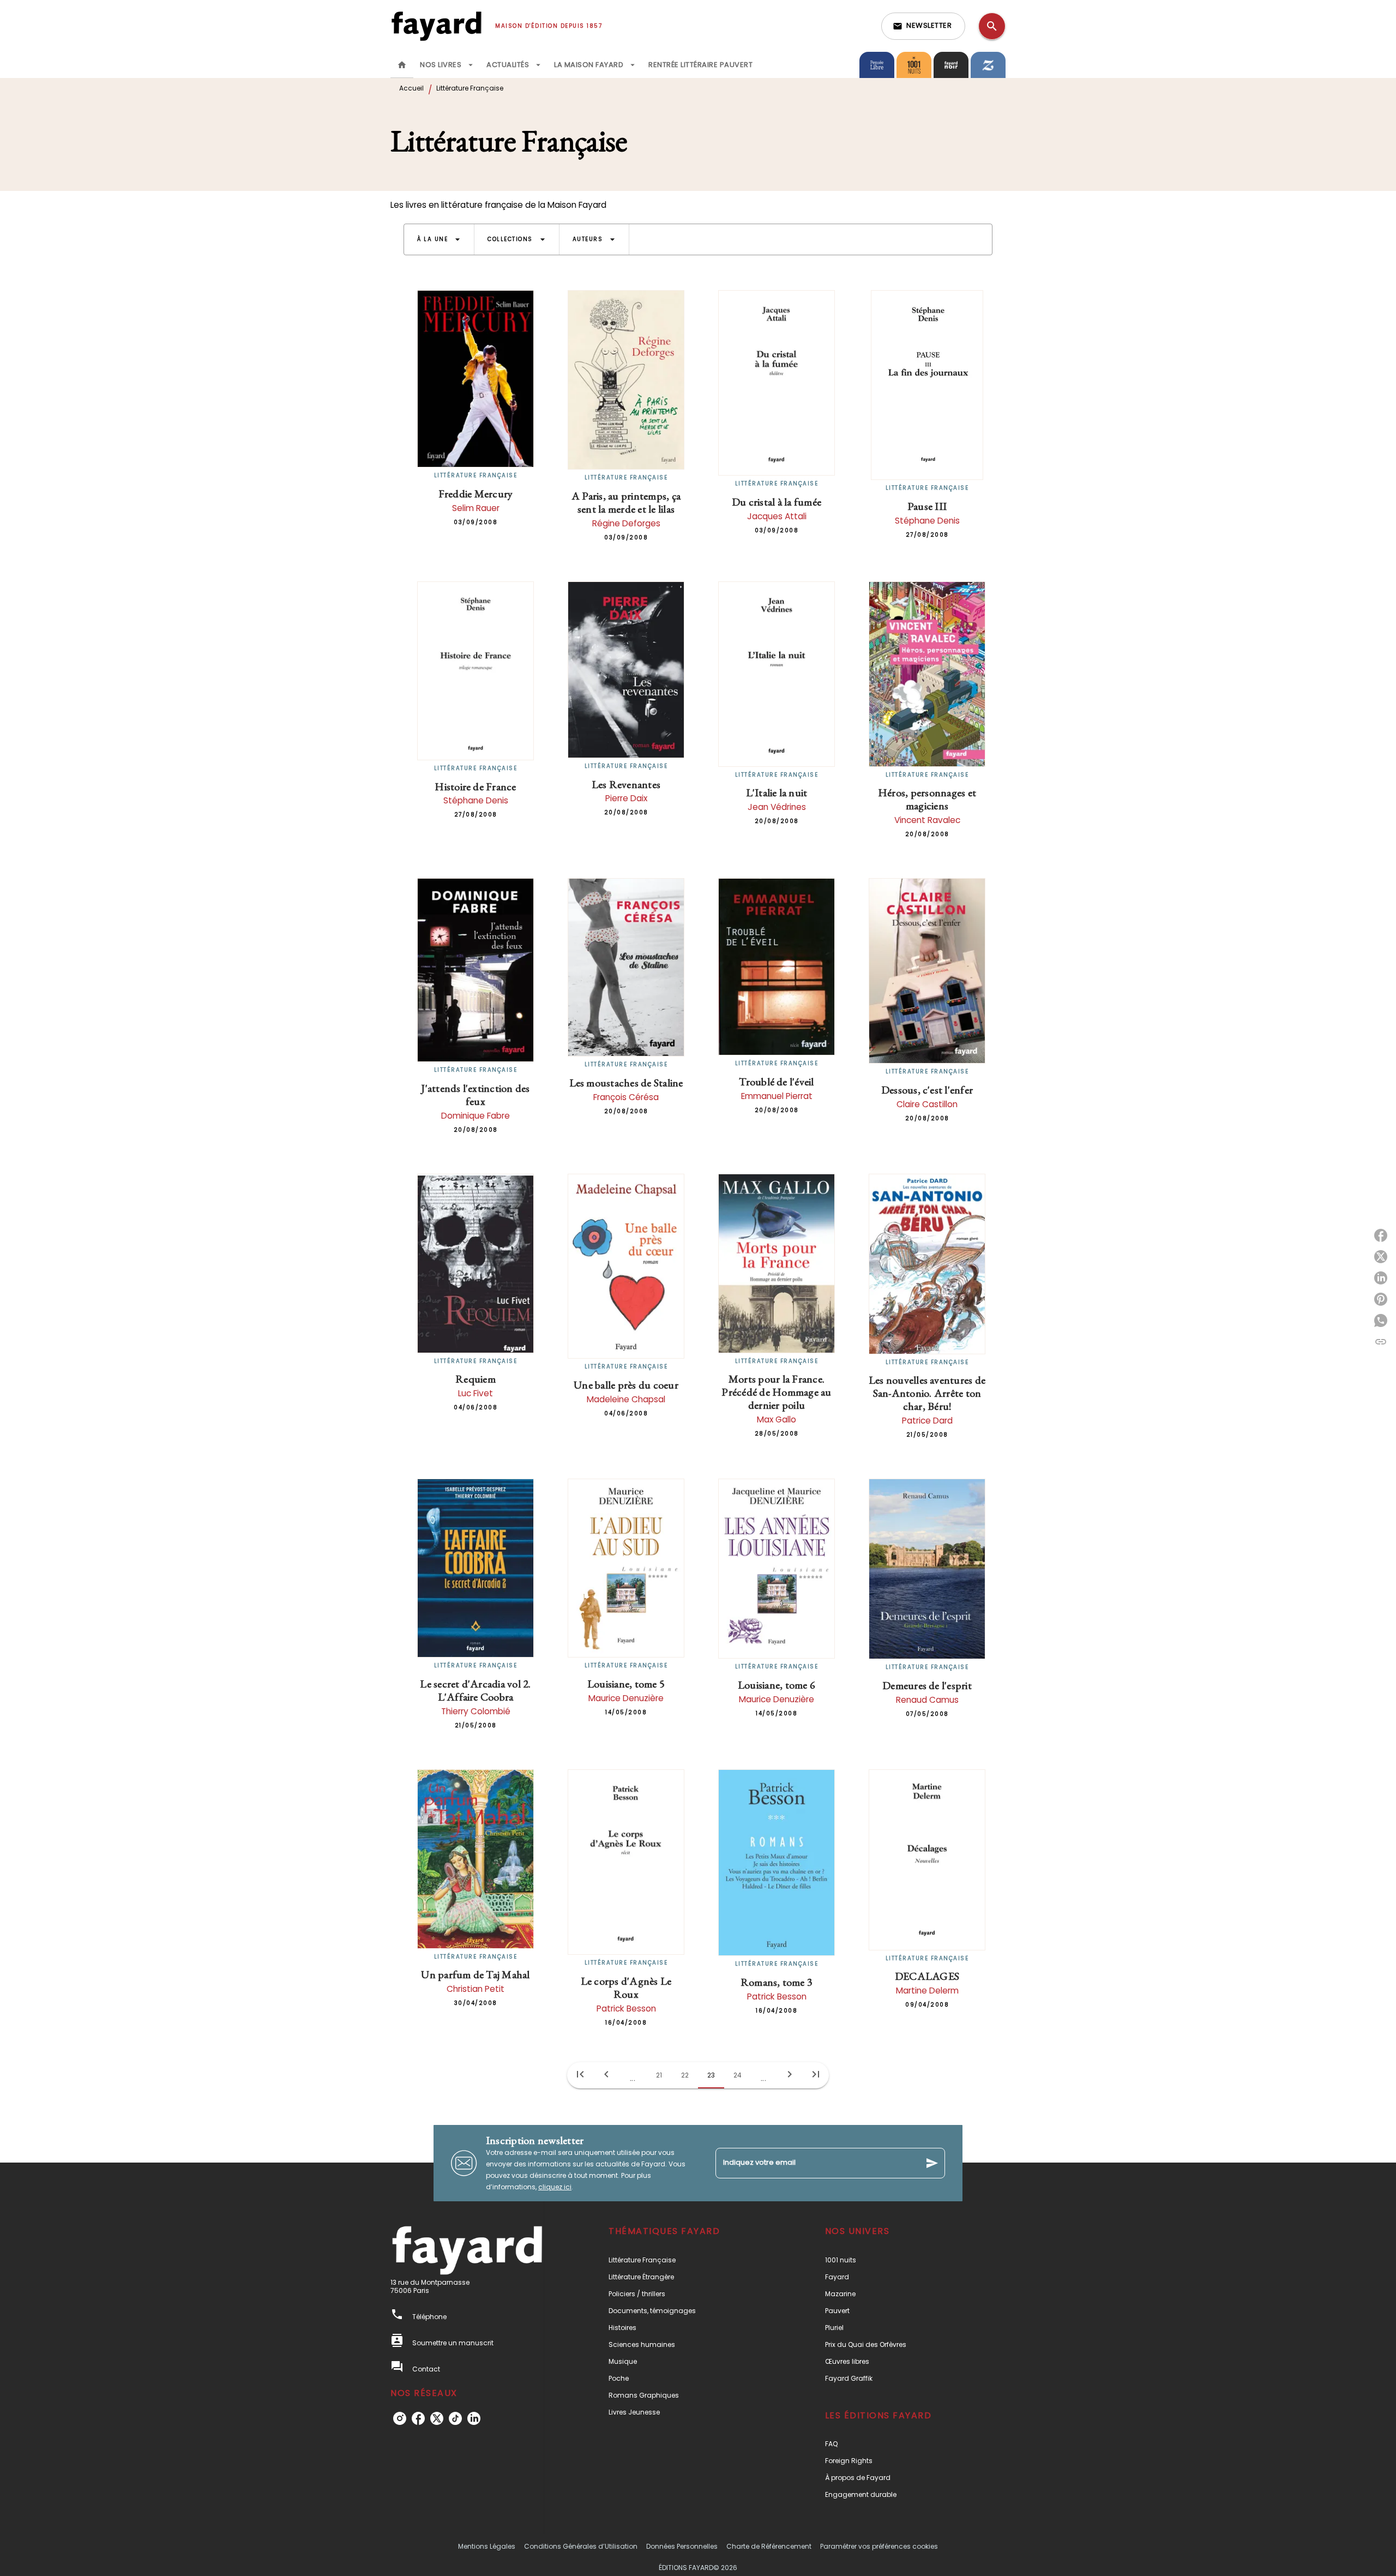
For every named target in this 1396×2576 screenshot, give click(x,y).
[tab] (402, 65)
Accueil (411, 88)
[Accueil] (436, 26)
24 (738, 2075)
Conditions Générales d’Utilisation (581, 2546)
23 (711, 2075)
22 (685, 2075)
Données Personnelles (682, 2546)
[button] (923, 26)
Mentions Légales (487, 2546)
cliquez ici (555, 2187)
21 (659, 2075)
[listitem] (400, 2418)
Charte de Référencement (769, 2546)
